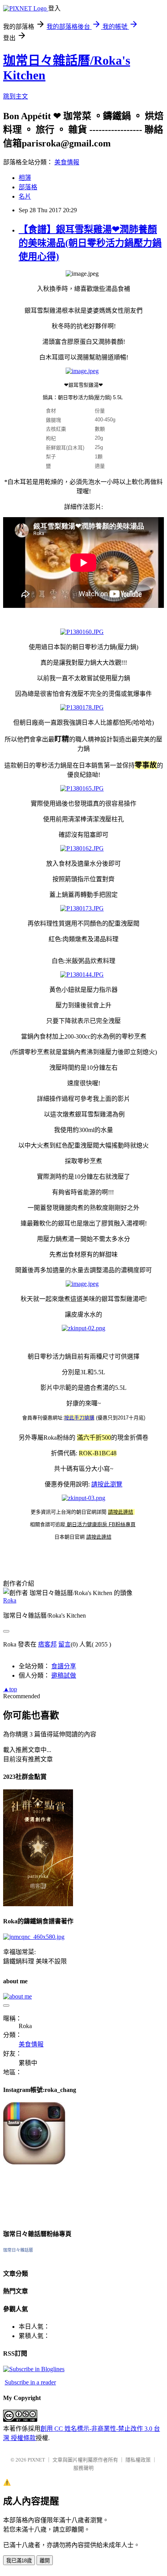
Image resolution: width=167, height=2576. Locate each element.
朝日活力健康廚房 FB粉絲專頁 (100, 1524)
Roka (10, 1600)
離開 (45, 2561)
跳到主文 (16, 96)
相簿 (25, 178)
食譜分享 (64, 1666)
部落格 (28, 187)
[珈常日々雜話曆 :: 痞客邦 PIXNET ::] (34, 2369)
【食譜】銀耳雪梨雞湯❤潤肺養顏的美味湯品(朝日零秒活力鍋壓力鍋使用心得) (90, 243)
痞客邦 (47, 1644)
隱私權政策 (138, 2460)
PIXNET (36, 2460)
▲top (10, 1689)
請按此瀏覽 (107, 1484)
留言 (64, 1644)
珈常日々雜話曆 (18, 2250)
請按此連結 (121, 1512)
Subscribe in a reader (30, 2382)
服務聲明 (83, 2468)
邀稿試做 (64, 1675)
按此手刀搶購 (79, 1418)
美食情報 (67, 162)
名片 (25, 196)
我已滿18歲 (19, 2561)
